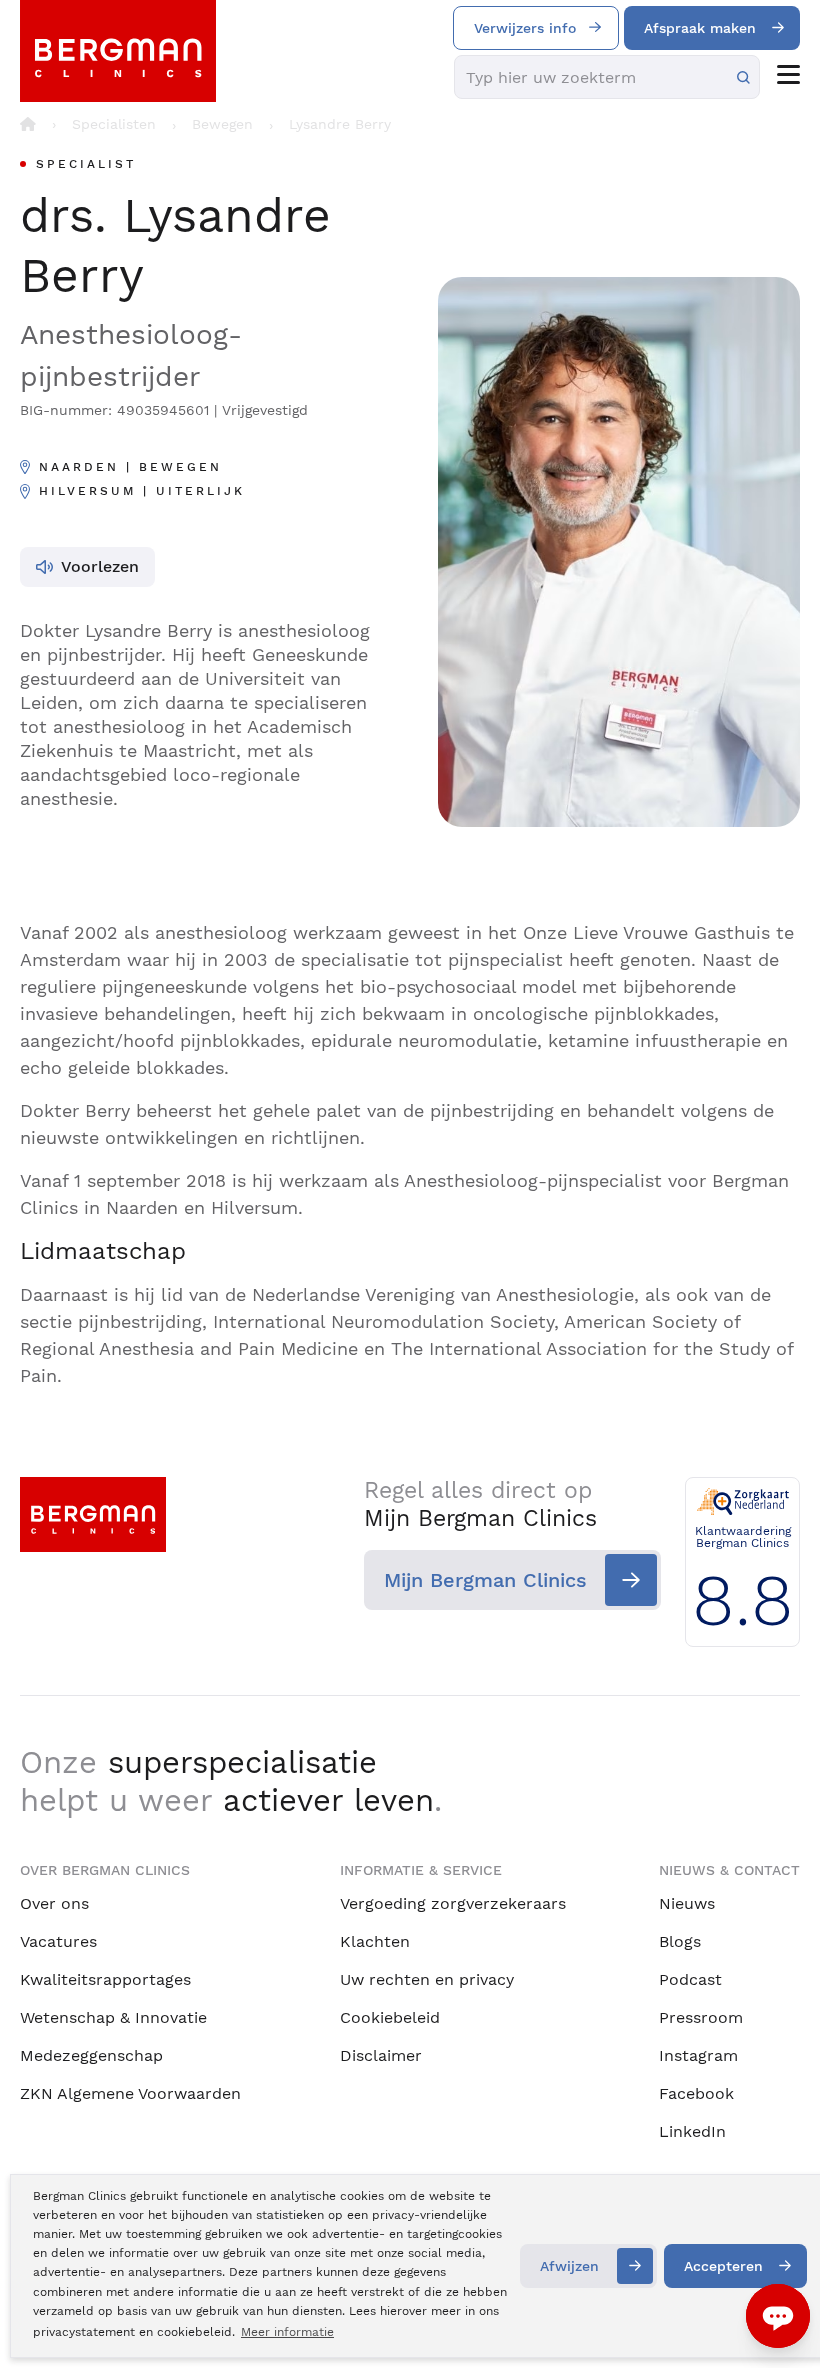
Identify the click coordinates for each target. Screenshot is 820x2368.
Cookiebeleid (390, 2017)
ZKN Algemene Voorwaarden (130, 2093)
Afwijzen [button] (569, 2266)
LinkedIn (692, 2131)
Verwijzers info (525, 28)
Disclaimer (381, 2055)
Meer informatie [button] (287, 2332)
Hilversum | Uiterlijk (142, 491)
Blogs (680, 1941)
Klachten (375, 1941)
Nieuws (687, 1903)
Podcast (690, 1979)
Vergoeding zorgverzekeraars (453, 1903)
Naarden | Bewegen (130, 467)
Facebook (696, 2093)
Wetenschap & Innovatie (113, 2017)
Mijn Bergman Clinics (485, 1580)
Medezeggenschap (91, 2055)
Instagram (698, 2055)
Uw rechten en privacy (427, 1979)
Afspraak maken (700, 28)
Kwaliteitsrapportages (105, 1979)
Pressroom (701, 2017)
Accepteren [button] (723, 2266)
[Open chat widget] (778, 2316)
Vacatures (58, 1941)
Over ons (54, 1903)
